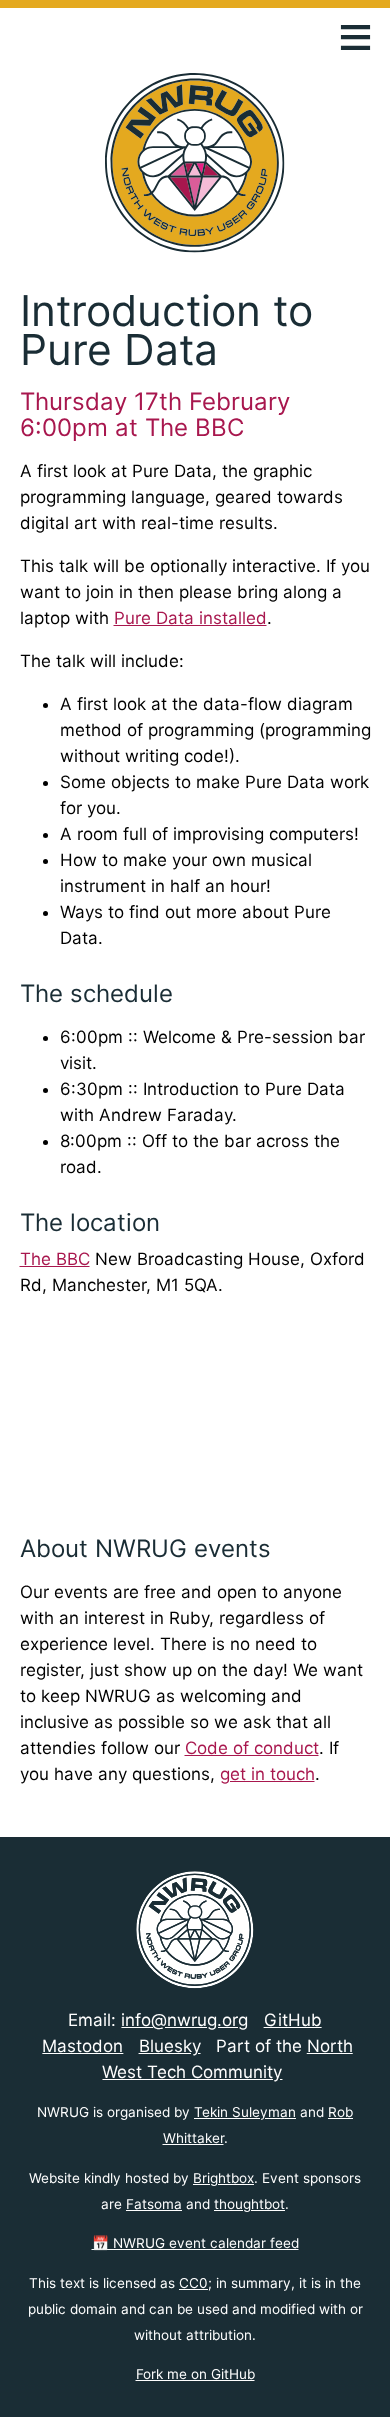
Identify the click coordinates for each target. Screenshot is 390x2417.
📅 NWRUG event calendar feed (195, 2243)
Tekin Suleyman (245, 2112)
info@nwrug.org (184, 2020)
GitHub (293, 2020)
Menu (355, 35)
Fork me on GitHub (195, 2374)
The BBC (55, 1259)
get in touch (267, 1774)
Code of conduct (252, 1748)
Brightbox (223, 2178)
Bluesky (170, 2046)
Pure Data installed (190, 618)
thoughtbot (249, 2204)
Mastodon (82, 2046)
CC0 (193, 2283)
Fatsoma (154, 2204)
